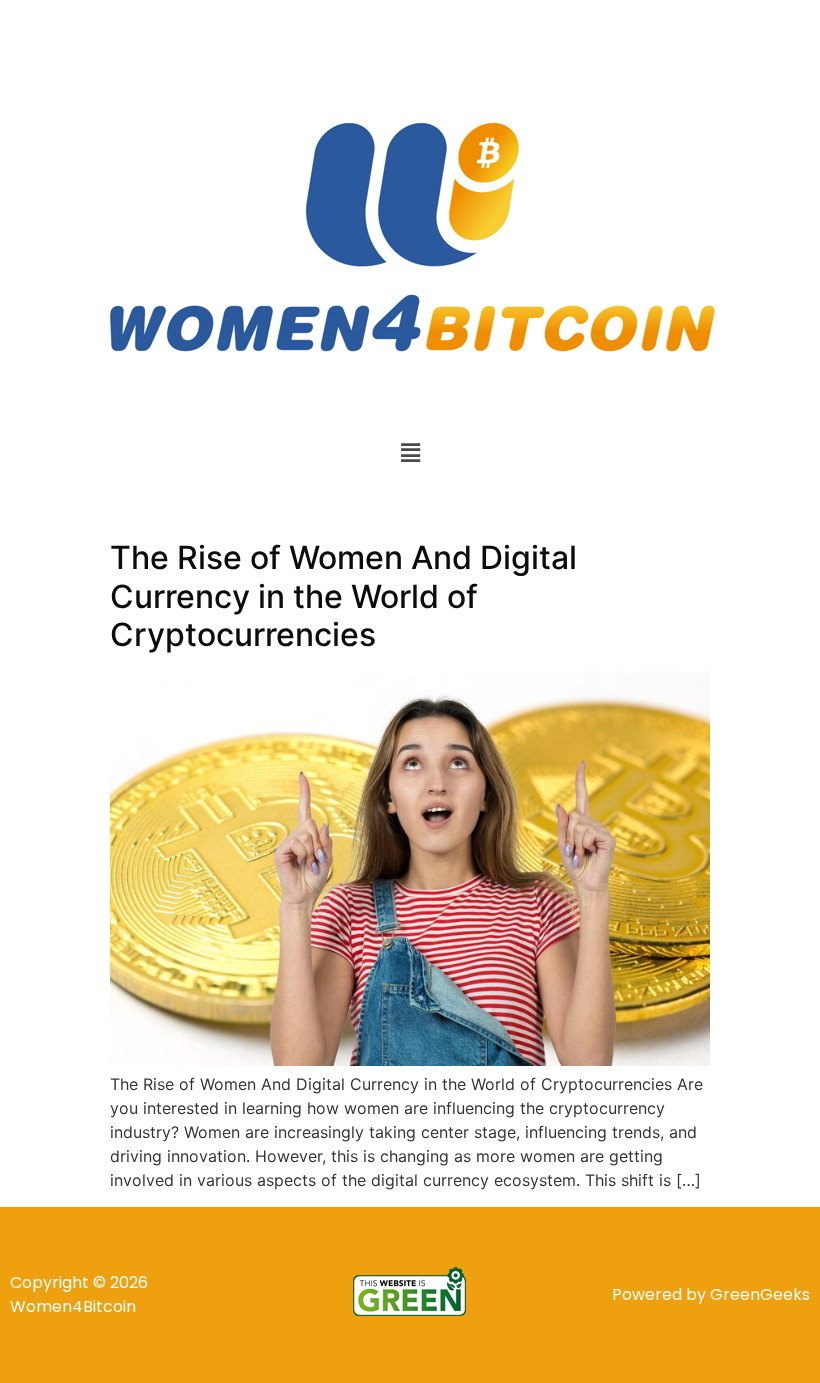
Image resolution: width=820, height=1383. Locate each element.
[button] (410, 452)
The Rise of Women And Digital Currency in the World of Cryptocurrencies (343, 596)
